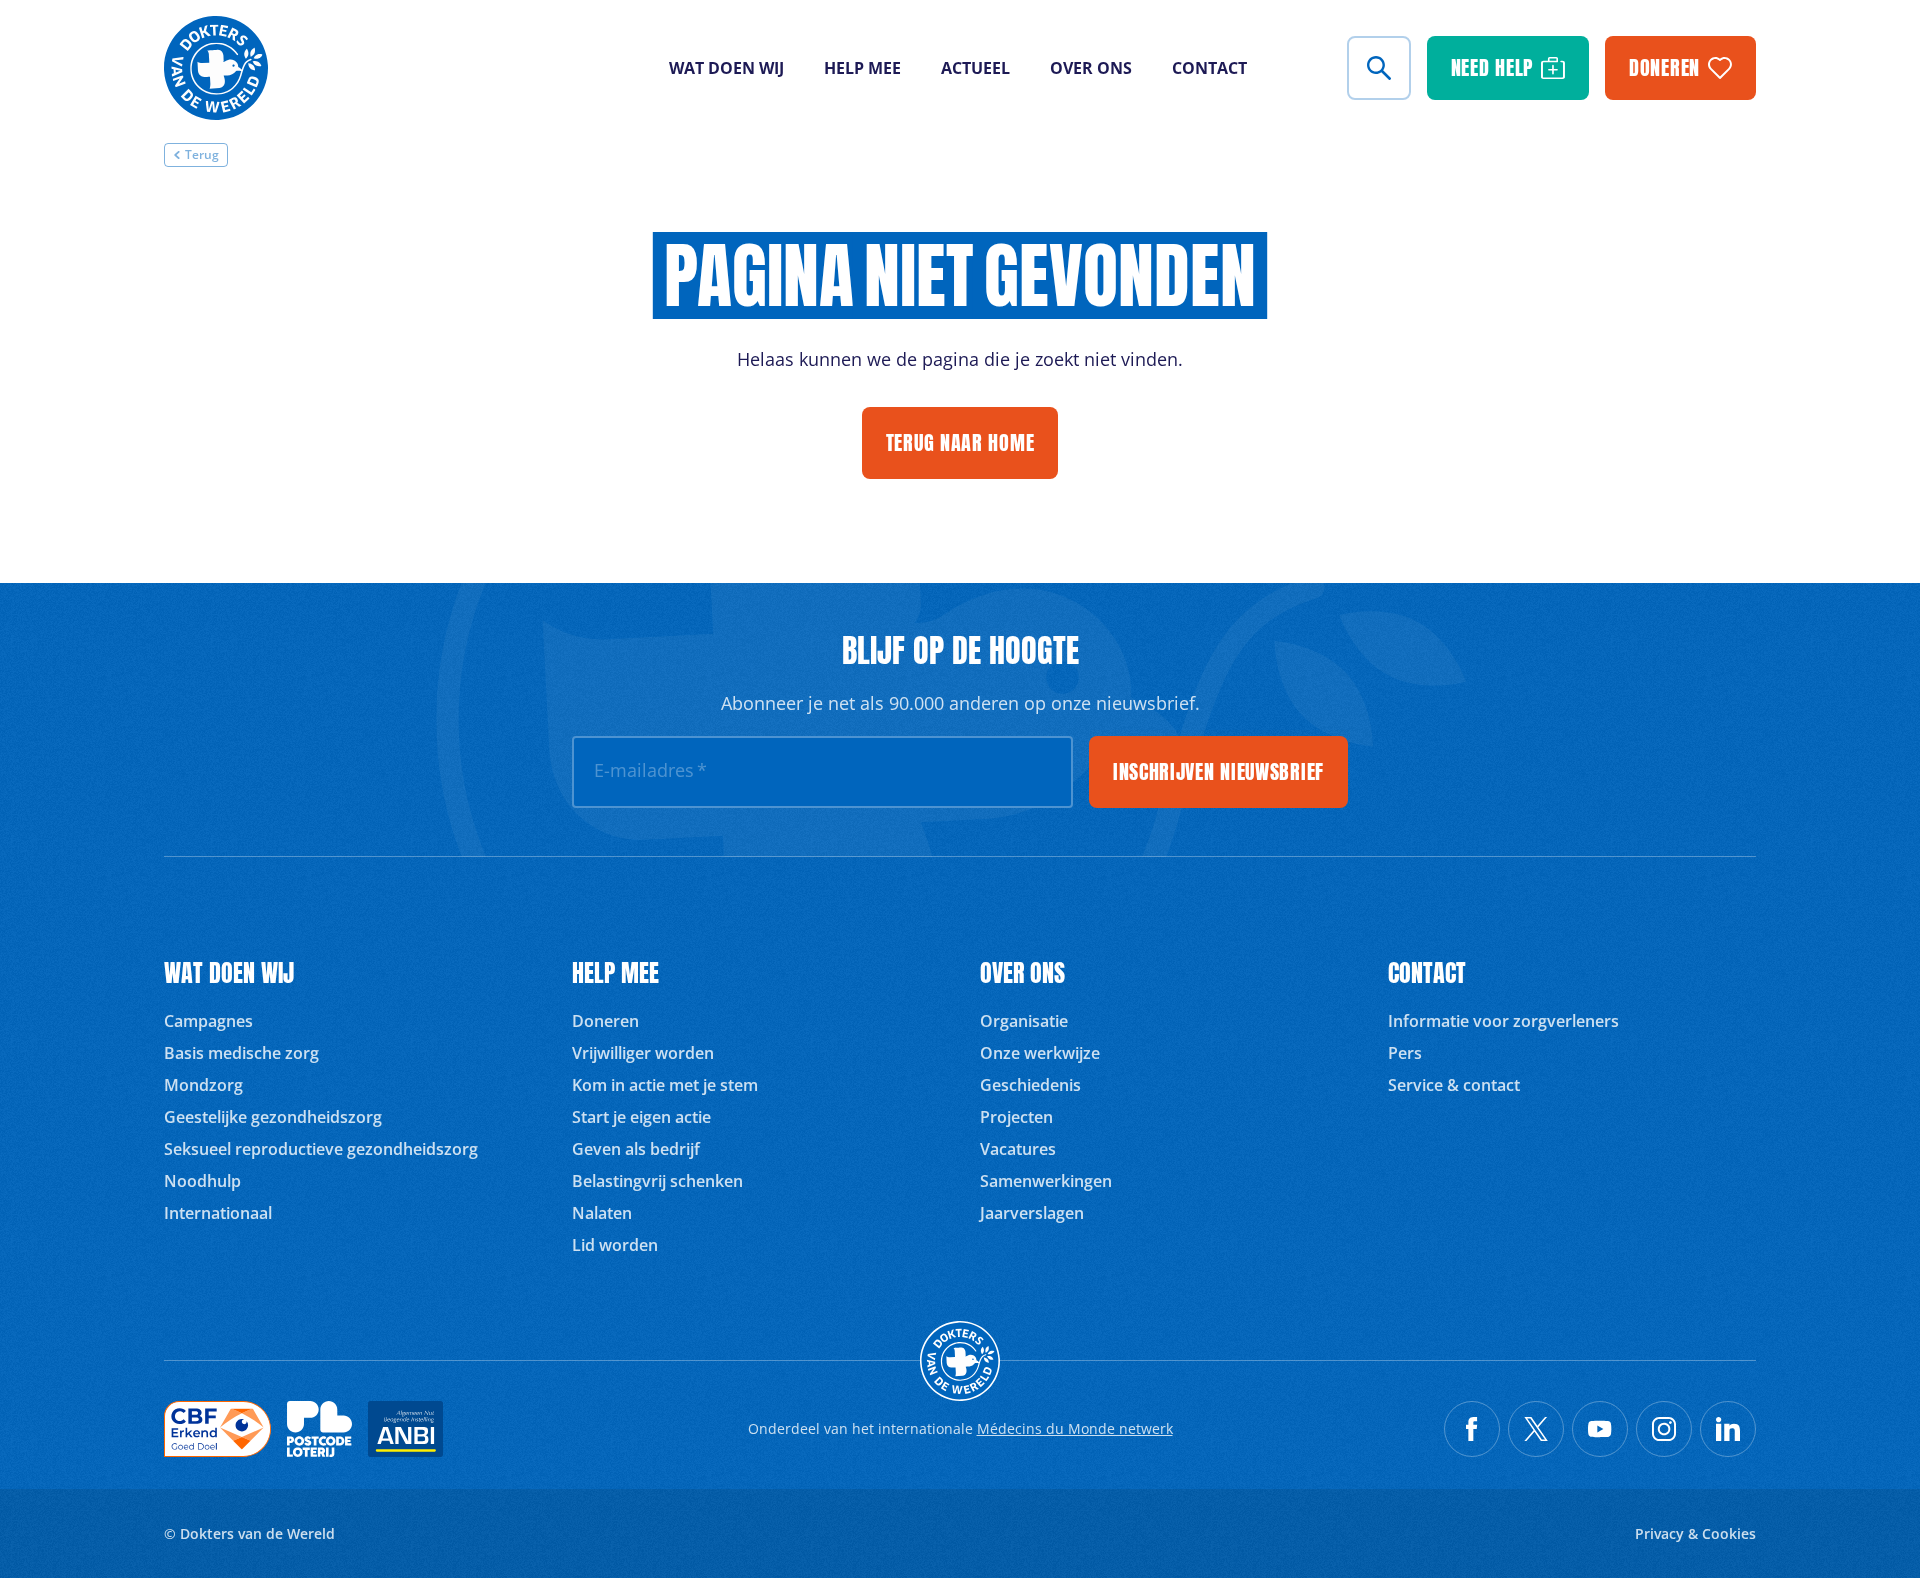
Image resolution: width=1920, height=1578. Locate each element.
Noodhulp (202, 1181)
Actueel (975, 68)
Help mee (862, 68)
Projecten (1016, 1117)
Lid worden (615, 1245)
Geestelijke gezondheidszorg (273, 1117)
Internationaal (218, 1213)
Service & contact (1454, 1085)
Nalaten (602, 1213)
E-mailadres (650, 770)
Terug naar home (960, 442)
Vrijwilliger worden (643, 1053)
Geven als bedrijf (636, 1149)
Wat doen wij (726, 68)
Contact (1209, 68)
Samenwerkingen (1046, 1181)
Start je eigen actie (641, 1117)
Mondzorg (203, 1085)
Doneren (605, 1021)
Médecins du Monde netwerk (1075, 1428)
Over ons (1091, 68)
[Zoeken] (1379, 68)
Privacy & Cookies (1695, 1533)
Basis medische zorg (241, 1053)
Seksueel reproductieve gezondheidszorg (321, 1149)
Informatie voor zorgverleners (1503, 1021)
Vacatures (1018, 1149)
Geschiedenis (1030, 1085)
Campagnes (208, 1021)
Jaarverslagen (1032, 1213)
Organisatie (1024, 1021)
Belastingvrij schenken (657, 1181)
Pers (1405, 1053)
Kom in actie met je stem (665, 1085)
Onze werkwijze (1040, 1053)
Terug (202, 154)
